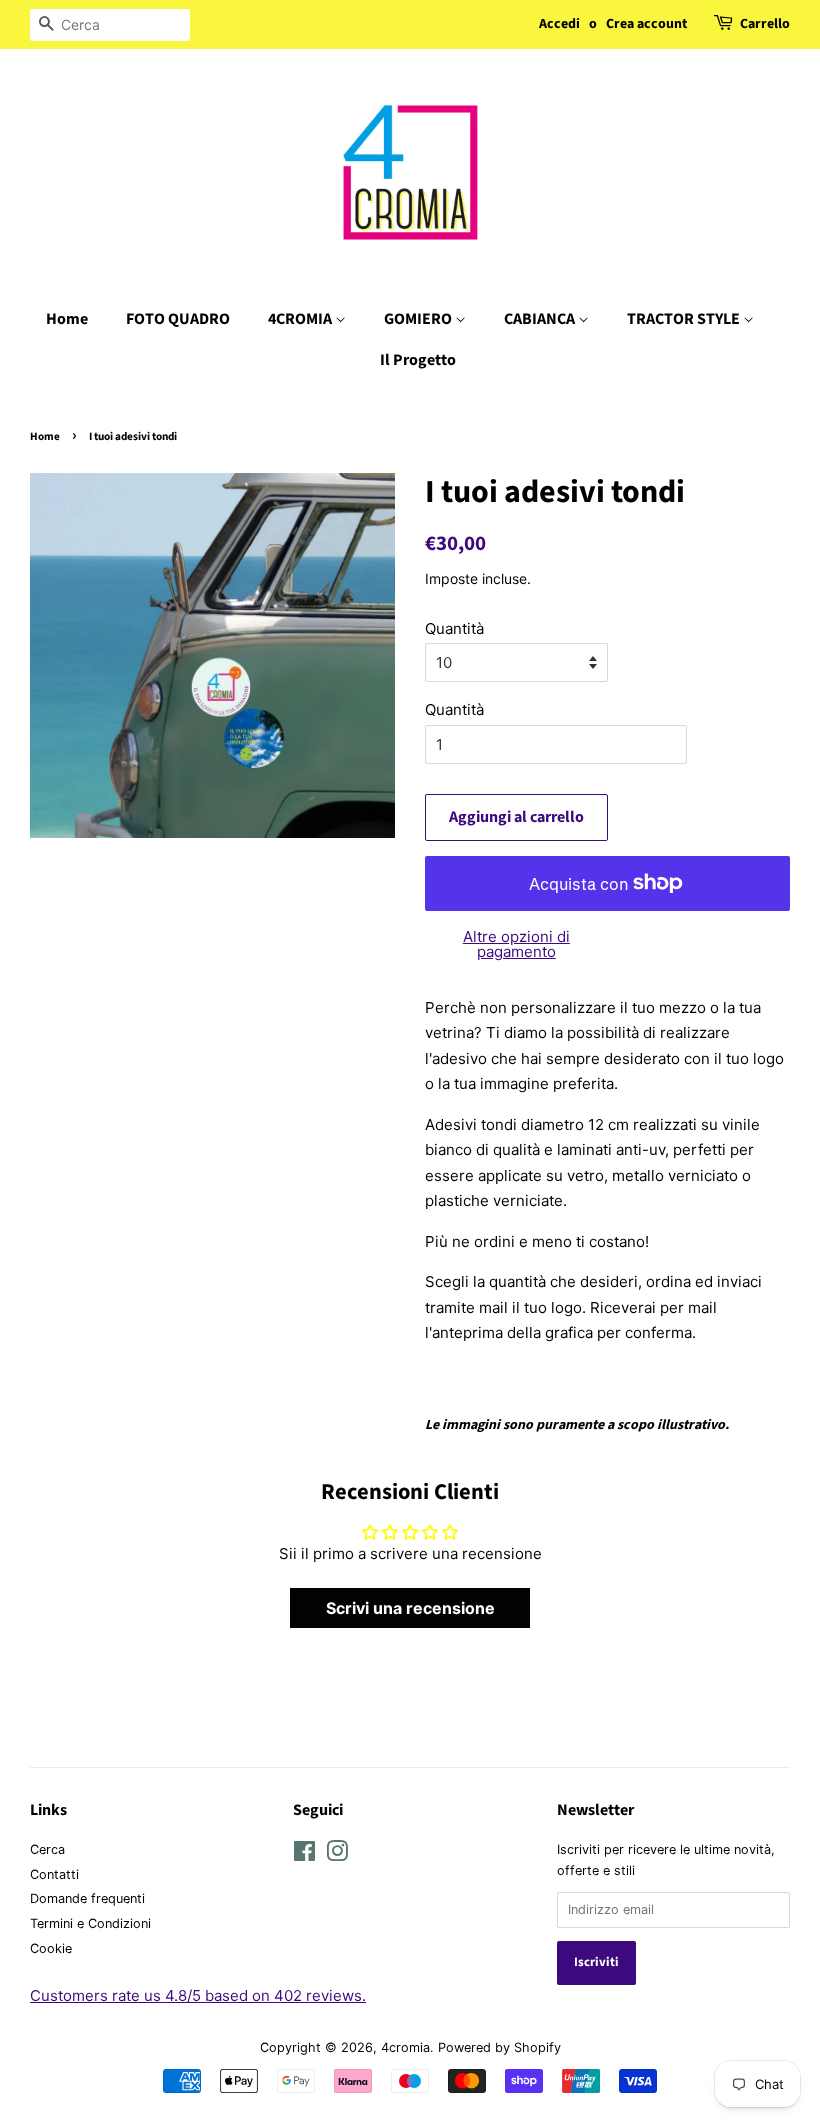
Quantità (454, 628)
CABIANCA (541, 319)
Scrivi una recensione (410, 1608)
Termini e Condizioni (90, 1923)
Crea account (646, 24)
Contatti (54, 1874)
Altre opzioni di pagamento (516, 944)
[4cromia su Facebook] (304, 1855)
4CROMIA (301, 319)
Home (67, 319)
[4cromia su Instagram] (337, 1855)
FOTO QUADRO (178, 319)
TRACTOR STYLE (685, 319)
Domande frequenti (87, 1898)
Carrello (765, 24)
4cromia (405, 2047)
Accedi (559, 24)
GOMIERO (419, 319)
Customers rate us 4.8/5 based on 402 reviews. (198, 1995)
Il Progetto (418, 360)
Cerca (47, 1849)
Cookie (51, 1948)
